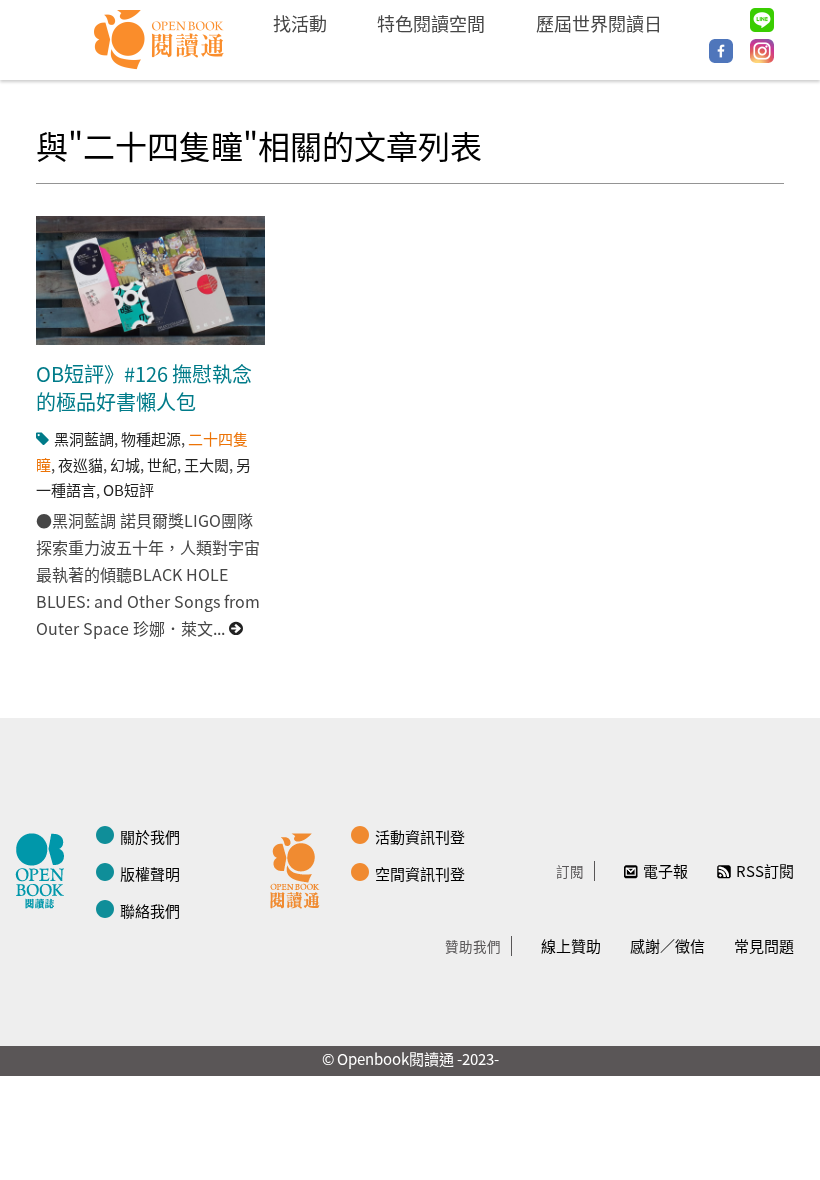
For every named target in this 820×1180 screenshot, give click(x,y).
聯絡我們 (150, 910)
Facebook (721, 51)
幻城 (125, 464)
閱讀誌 (45, 868)
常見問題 (764, 945)
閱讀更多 (237, 628)
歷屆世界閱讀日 (599, 23)
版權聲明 (150, 873)
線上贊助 (571, 945)
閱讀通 (300, 868)
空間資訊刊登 (420, 873)
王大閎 (206, 464)
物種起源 (151, 438)
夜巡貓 (80, 464)
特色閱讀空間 (431, 23)
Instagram (762, 51)
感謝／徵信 (667, 945)
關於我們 (150, 836)
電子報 (665, 870)
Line (762, 20)
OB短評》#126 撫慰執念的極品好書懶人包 (144, 387)
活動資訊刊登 (420, 836)
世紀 (162, 464)
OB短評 (128, 489)
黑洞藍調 (84, 438)
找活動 (300, 23)
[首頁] (159, 40)
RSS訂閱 (765, 870)
